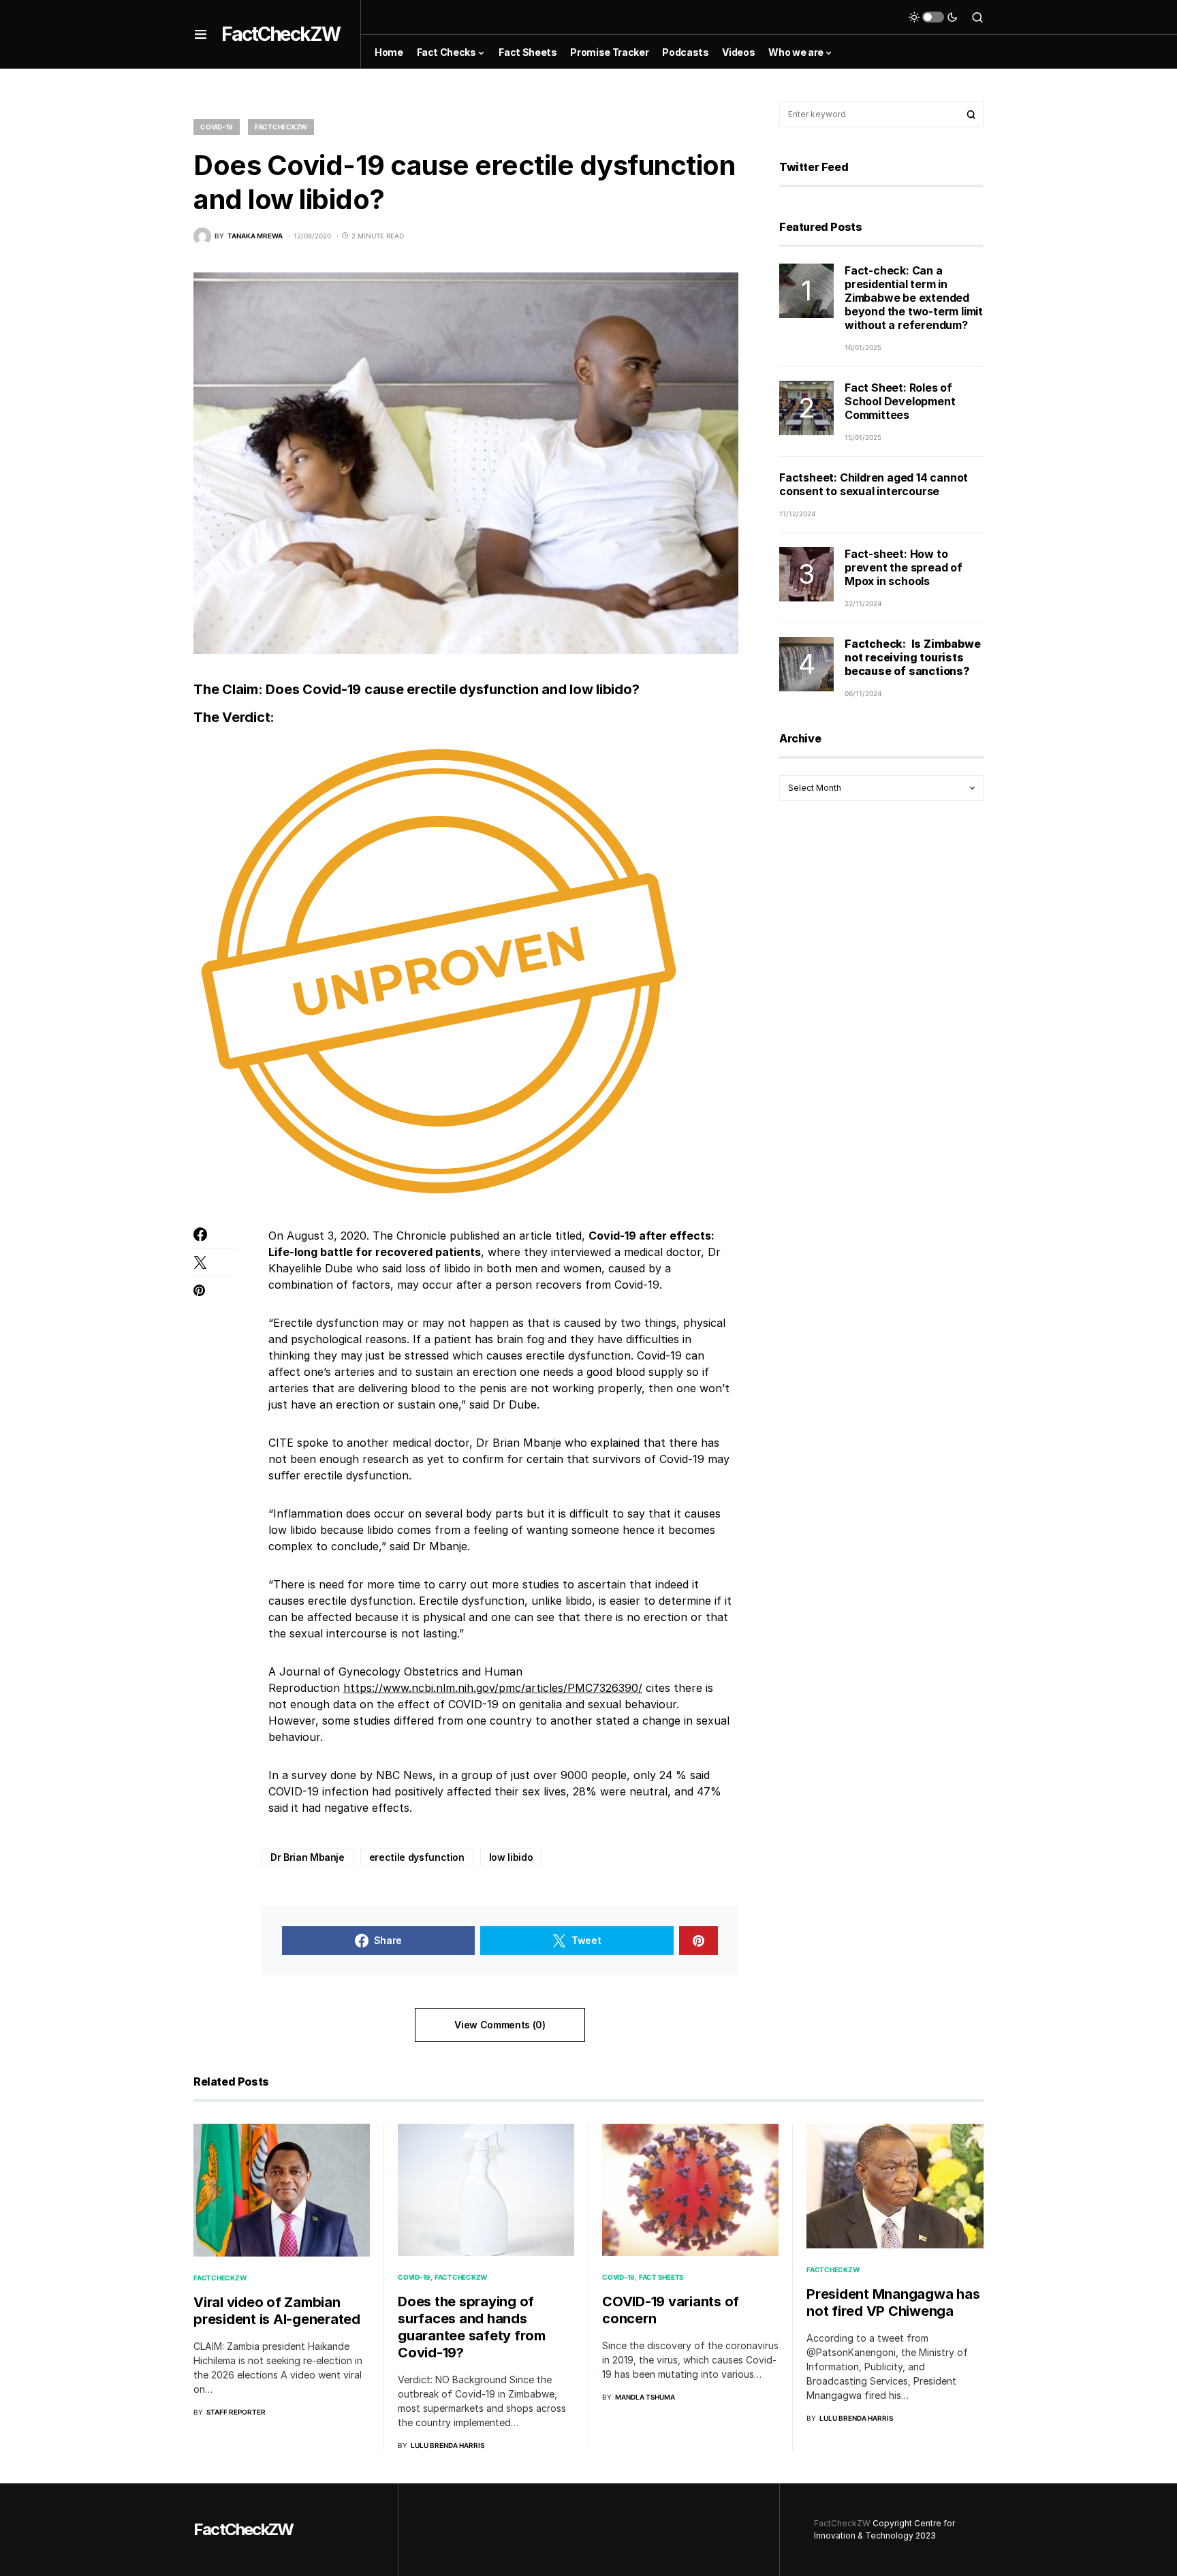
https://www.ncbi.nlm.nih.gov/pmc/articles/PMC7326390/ (493, 1688)
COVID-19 (217, 127)
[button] (201, 34)
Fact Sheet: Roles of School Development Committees (900, 401)
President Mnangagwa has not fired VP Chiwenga (893, 2303)
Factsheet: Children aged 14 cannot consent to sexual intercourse (874, 484)
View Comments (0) (500, 2025)
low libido (511, 1857)
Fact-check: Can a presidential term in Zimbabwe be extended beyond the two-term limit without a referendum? (914, 298)
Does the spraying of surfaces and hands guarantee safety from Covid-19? (472, 2327)
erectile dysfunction (417, 1857)
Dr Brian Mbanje (308, 1857)
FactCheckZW (281, 34)
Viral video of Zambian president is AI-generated (277, 2311)
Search (971, 114)
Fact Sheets (661, 2277)
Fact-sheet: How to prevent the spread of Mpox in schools (904, 567)
